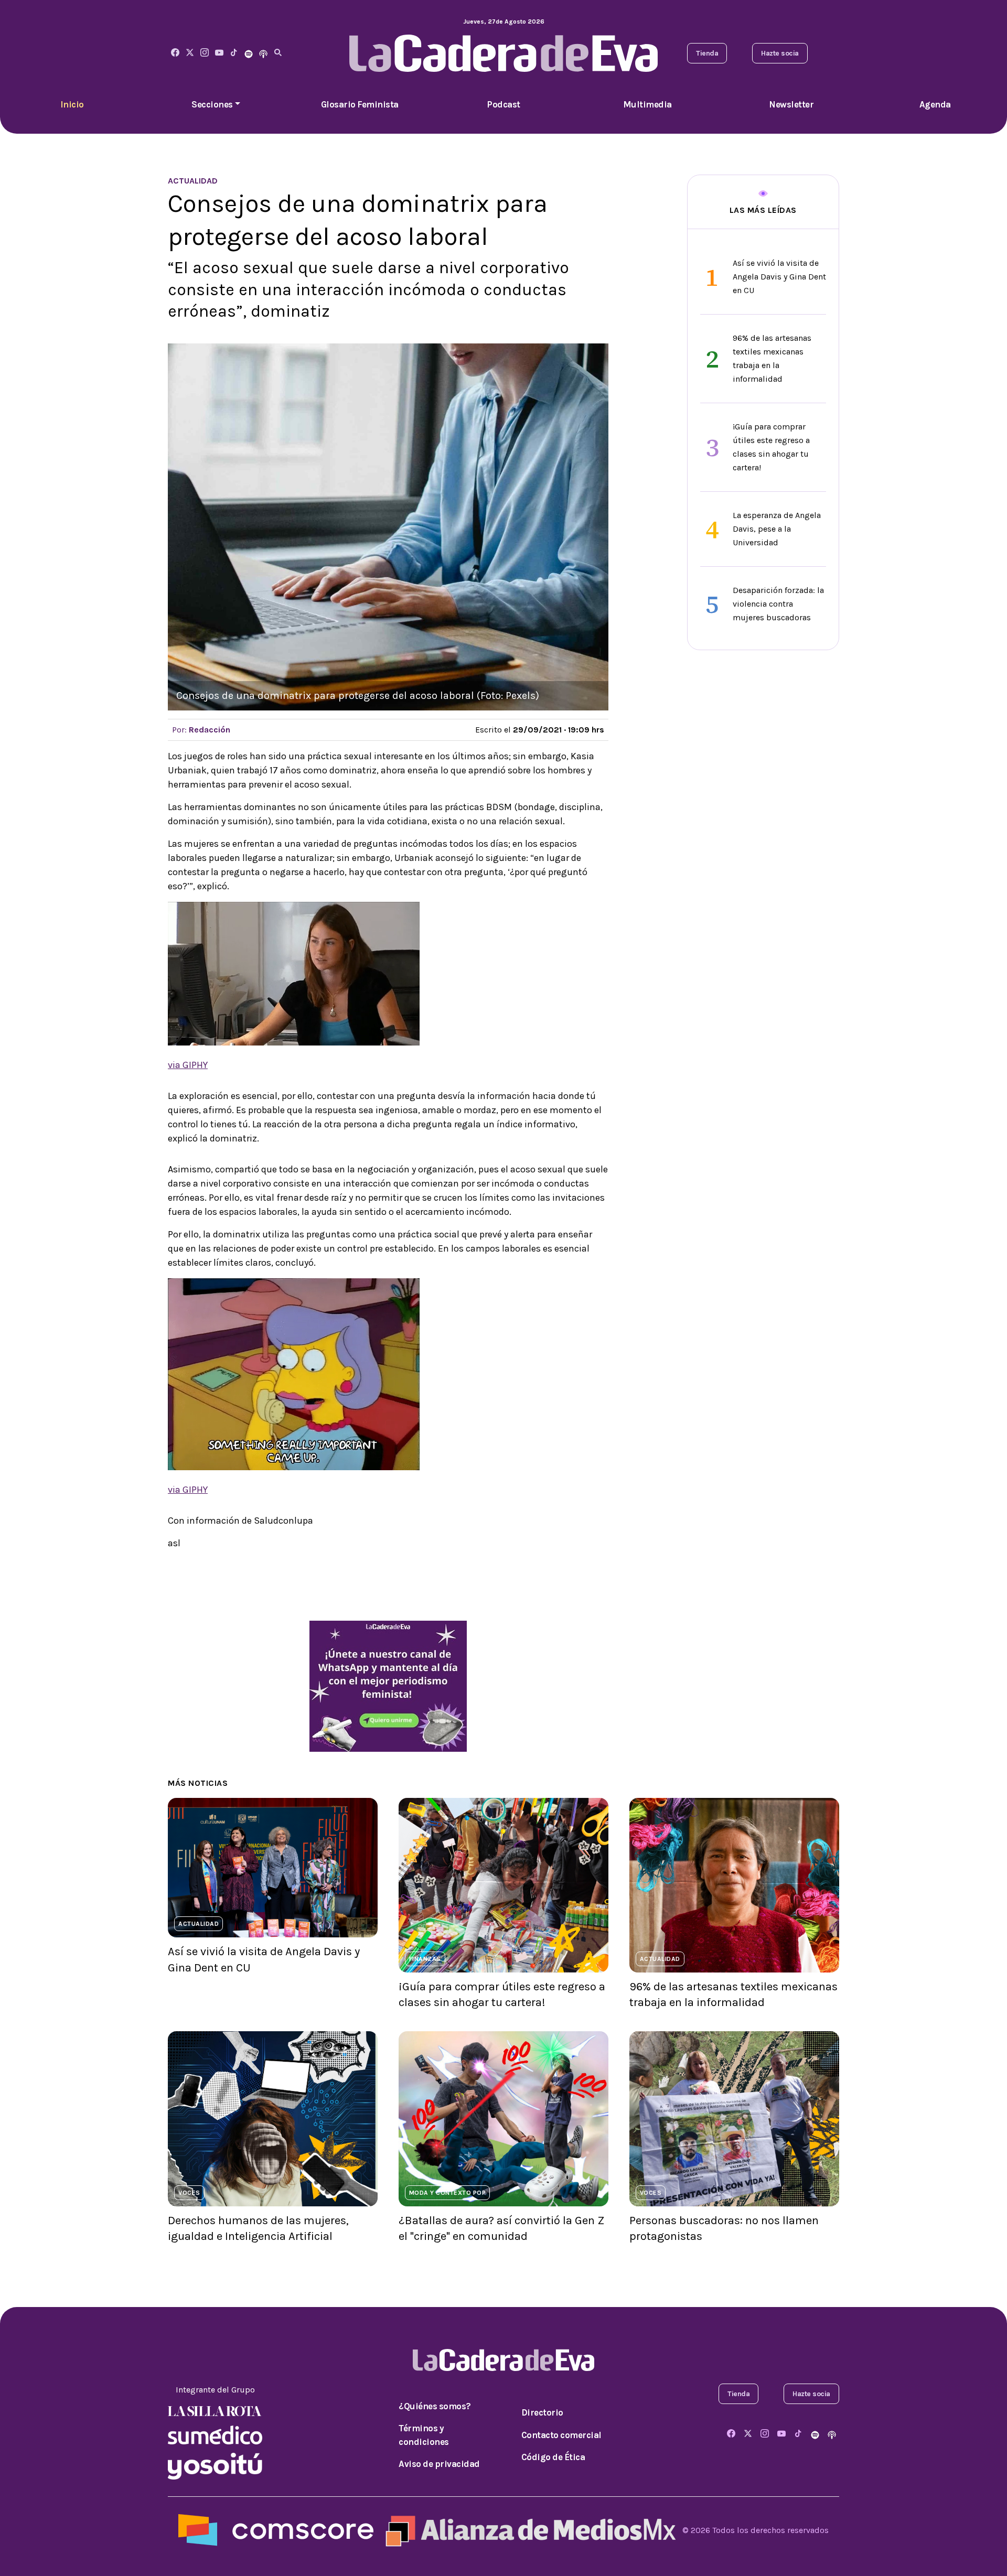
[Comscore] (276, 2530)
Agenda (935, 104)
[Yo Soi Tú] (215, 2465)
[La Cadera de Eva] (205, 53)
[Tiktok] (234, 53)
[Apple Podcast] (263, 53)
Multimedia (647, 104)
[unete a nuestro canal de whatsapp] (388, 1685)
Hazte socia (780, 53)
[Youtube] (219, 53)
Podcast (504, 104)
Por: (201, 730)
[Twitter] (190, 53)
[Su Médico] (215, 2434)
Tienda (707, 53)
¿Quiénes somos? (435, 2406)
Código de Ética (553, 2457)
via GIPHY (188, 1065)
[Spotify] (249, 53)
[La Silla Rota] (215, 2411)
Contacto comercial (561, 2435)
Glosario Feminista (360, 104)
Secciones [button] (212, 104)
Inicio (72, 104)
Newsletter (791, 104)
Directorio (542, 2412)
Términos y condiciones (424, 2435)
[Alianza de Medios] (528, 2530)
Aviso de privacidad (439, 2464)
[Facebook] (175, 53)
